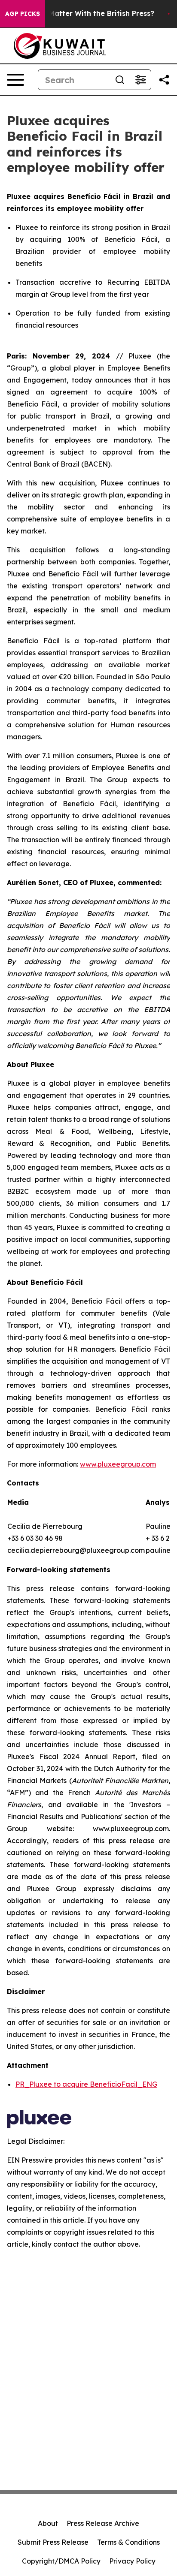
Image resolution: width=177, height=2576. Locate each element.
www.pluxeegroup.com (118, 1464)
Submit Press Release (53, 2542)
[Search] (120, 80)
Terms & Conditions (128, 2542)
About (48, 2523)
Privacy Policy (132, 2561)
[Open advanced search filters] (140, 80)
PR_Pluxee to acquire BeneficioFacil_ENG (86, 2084)
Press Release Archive (103, 2523)
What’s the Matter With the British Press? (81, 14)
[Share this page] (164, 80)
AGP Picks (23, 14)
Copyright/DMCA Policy (61, 2561)
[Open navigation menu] (15, 80)
